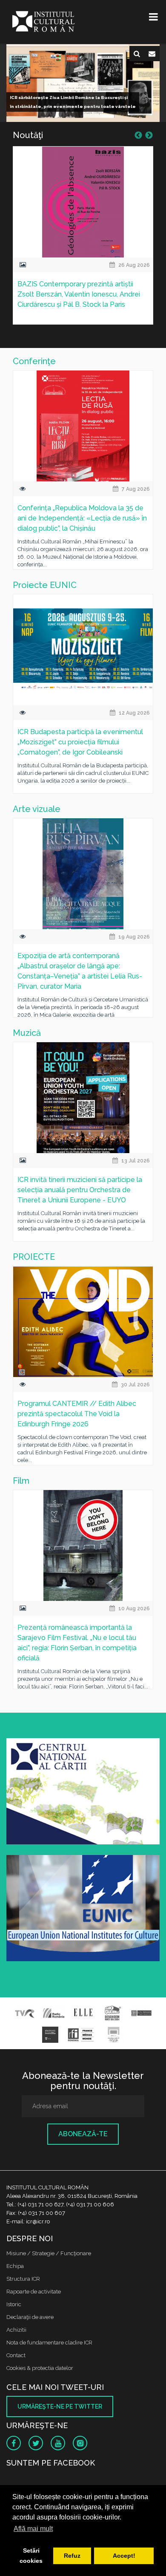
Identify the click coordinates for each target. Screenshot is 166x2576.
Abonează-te (83, 2134)
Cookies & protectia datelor (40, 2368)
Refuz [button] (72, 2556)
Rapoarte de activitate (34, 2292)
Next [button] (149, 136)
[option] (83, 241)
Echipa (15, 2266)
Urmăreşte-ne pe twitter (60, 2406)
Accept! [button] (124, 2556)
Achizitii (16, 2330)
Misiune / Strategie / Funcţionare (49, 2253)
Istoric (14, 2304)
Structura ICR (23, 2279)
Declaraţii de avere (30, 2317)
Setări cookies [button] (31, 2556)
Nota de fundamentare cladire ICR (49, 2343)
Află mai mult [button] (33, 2529)
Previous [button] (138, 136)
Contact (16, 2355)
